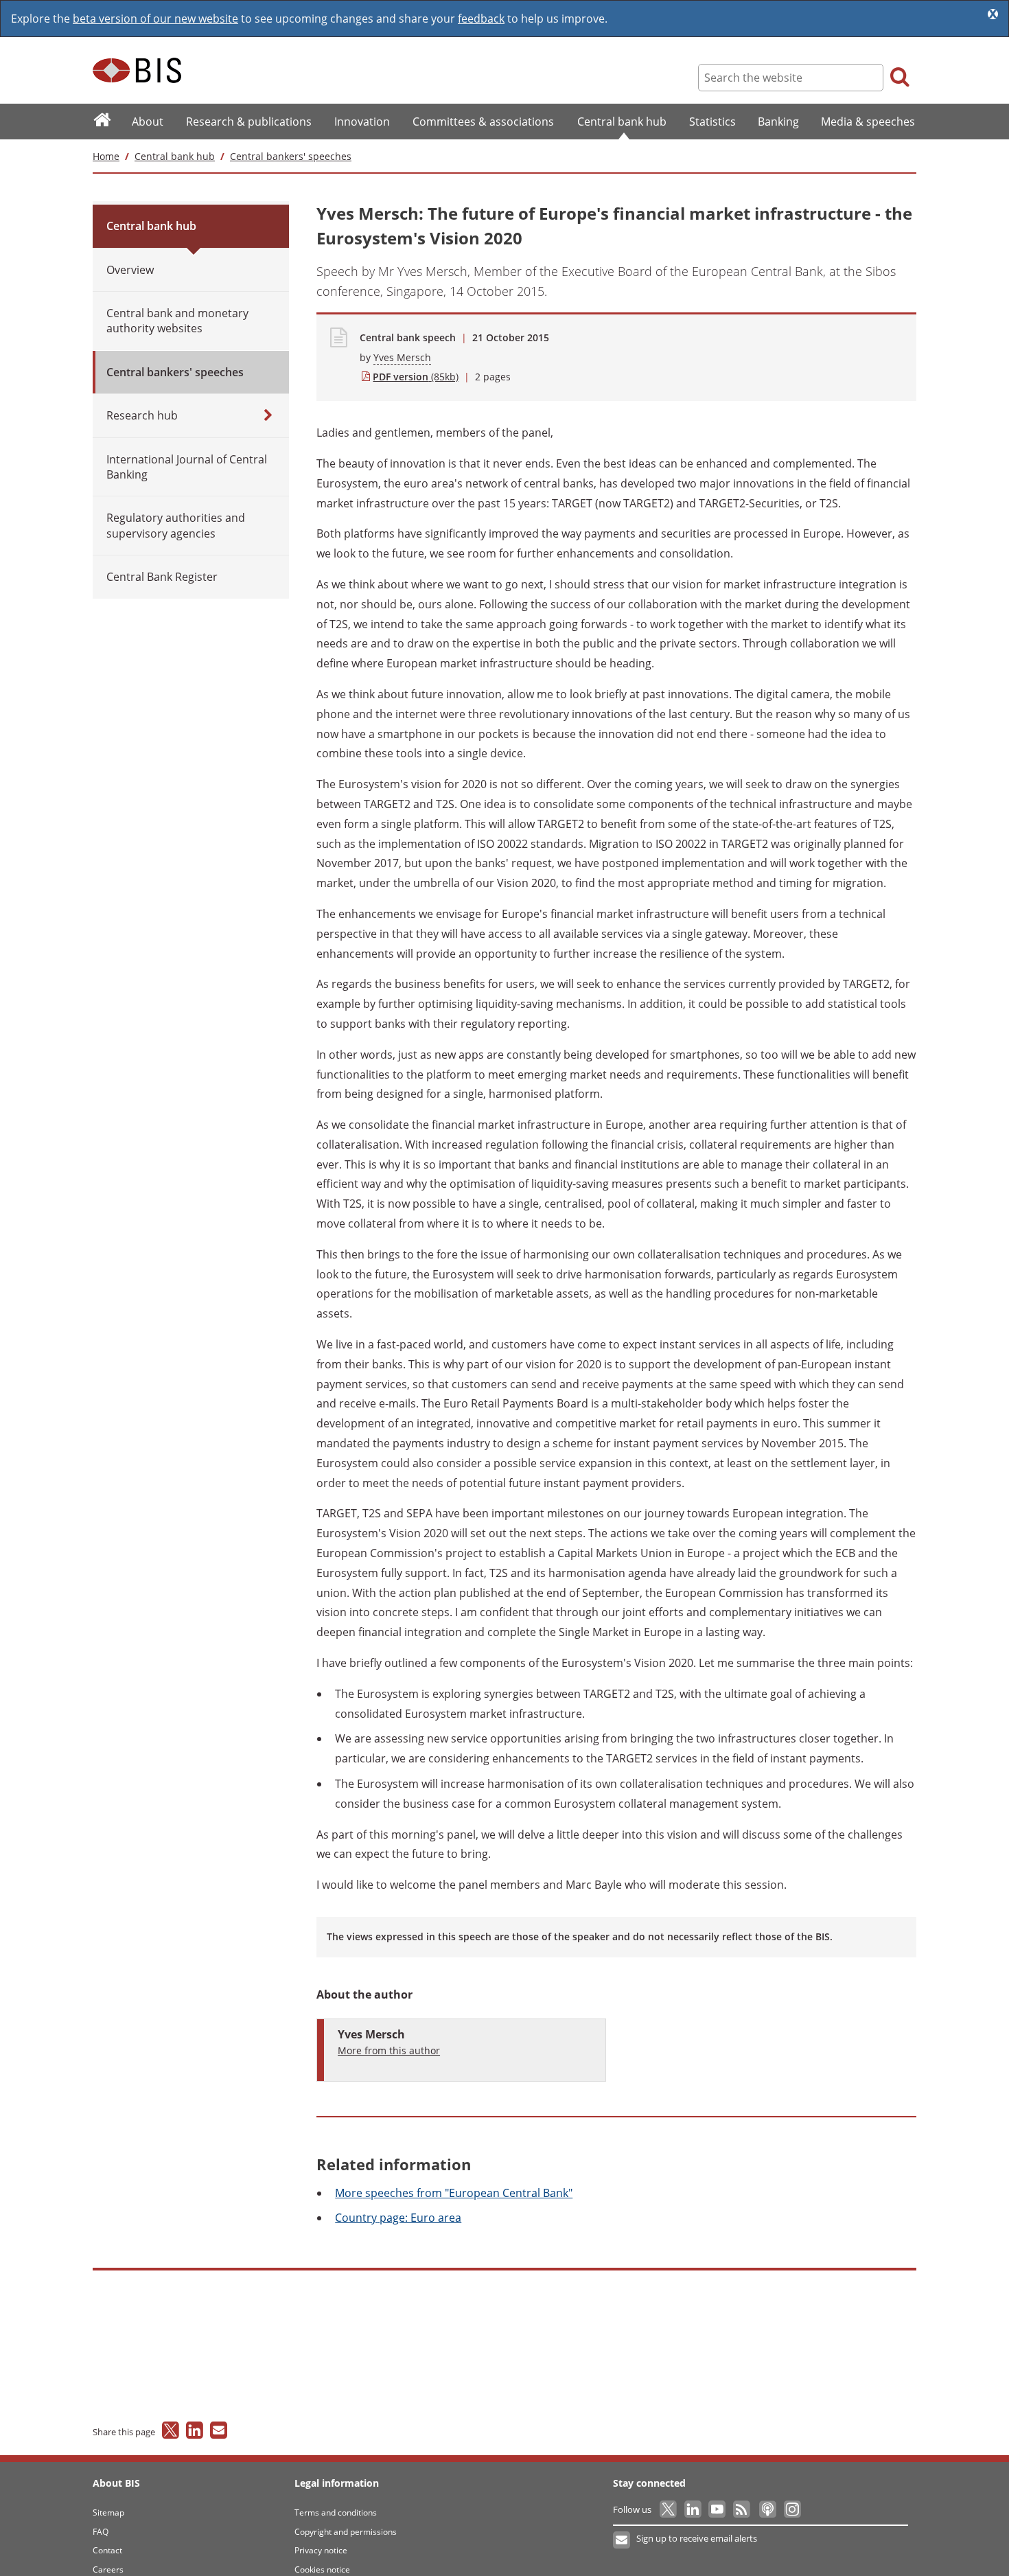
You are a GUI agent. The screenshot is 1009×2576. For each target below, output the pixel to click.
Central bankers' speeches (291, 156)
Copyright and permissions (346, 2532)
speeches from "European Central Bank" (454, 2193)
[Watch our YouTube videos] (718, 2509)
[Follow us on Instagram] (792, 2509)
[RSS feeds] (742, 2509)
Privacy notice (321, 2550)
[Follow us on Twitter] (669, 2509)
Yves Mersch (402, 357)
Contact (107, 2550)
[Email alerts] (622, 2540)
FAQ (101, 2532)
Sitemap (108, 2512)
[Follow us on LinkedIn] (694, 2509)
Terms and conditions (336, 2512)
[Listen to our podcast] (767, 2509)
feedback (481, 19)
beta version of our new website (155, 19)
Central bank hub (175, 156)
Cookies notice (322, 2569)
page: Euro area (398, 2218)
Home (106, 156)
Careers (108, 2569)
